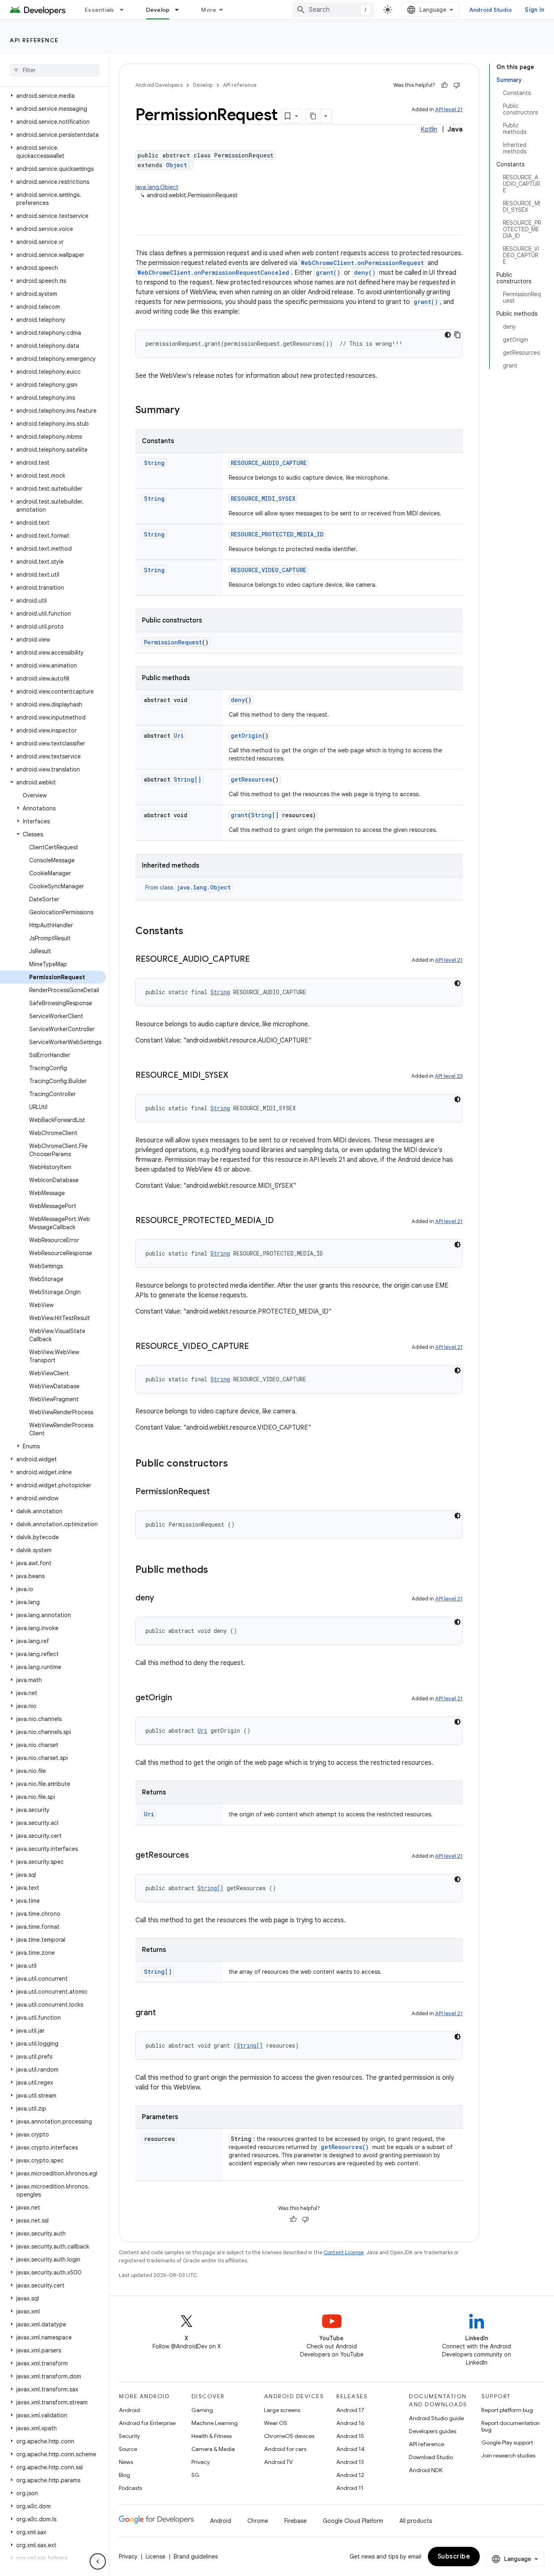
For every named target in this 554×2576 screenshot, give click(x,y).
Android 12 (350, 2475)
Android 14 (350, 2449)
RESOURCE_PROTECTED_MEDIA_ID (277, 534)
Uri (179, 736)
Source (128, 2449)
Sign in (535, 10)
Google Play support (507, 2442)
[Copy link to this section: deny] (162, 1598)
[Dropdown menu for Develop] (180, 10)
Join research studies (508, 2455)
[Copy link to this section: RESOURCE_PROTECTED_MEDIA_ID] (282, 1221)
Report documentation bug (511, 2426)
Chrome (258, 2521)
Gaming (202, 2410)
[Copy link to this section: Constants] (191, 932)
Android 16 (350, 2423)
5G (195, 2475)
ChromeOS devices (289, 2436)
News (126, 2462)
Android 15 (350, 2436)
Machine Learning (215, 2423)
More (209, 10)
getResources (251, 779)
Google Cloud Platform (353, 2521)
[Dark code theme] (448, 335)
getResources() (345, 2147)
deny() (365, 272)
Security (129, 2436)
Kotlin (429, 129)
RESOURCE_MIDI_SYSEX (263, 499)
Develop (158, 10)
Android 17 (350, 2410)
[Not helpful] (457, 85)
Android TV (278, 2462)
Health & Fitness (212, 2436)
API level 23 (449, 1076)
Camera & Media (213, 2449)
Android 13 (350, 2462)
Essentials (100, 10)
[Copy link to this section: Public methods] (216, 1570)
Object (176, 165)
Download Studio (431, 2457)
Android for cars (285, 2449)
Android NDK (426, 2470)
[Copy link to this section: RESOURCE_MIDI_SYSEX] (236, 1076)
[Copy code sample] (457, 335)
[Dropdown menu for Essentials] (125, 10)
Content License (344, 2252)
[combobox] (333, 10)
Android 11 (350, 2488)
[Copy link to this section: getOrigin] (180, 1698)
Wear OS (276, 2423)
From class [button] (188, 887)
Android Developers (159, 85)
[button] (53, 96)
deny (238, 700)
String (154, 463)
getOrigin (246, 736)
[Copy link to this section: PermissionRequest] (218, 1492)
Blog (125, 2475)
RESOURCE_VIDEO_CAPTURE (268, 570)
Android (129, 2410)
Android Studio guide (436, 2418)
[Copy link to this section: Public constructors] (236, 1464)
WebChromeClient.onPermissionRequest (362, 263)
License (156, 2557)
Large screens (282, 2410)
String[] (187, 779)
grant (239, 815)
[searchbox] (55, 70)
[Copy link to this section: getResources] (197, 1856)
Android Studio (491, 10)
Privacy (201, 2462)
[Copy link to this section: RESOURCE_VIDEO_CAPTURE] (257, 1347)
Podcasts (130, 2488)
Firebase (295, 2521)
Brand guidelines (196, 2557)
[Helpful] (444, 85)
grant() (328, 272)
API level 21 (449, 109)
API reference (34, 40)
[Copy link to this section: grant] (164, 2013)
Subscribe (454, 2557)
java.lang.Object (157, 187)
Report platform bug (507, 2410)
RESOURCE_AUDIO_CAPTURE (269, 463)
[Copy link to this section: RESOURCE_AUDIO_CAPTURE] (258, 960)
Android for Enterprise (147, 2423)
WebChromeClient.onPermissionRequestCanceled (213, 272)
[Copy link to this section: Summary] (188, 411)
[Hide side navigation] (98, 2561)
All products (416, 2521)
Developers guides (433, 2431)
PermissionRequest (173, 642)
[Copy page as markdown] (313, 116)
